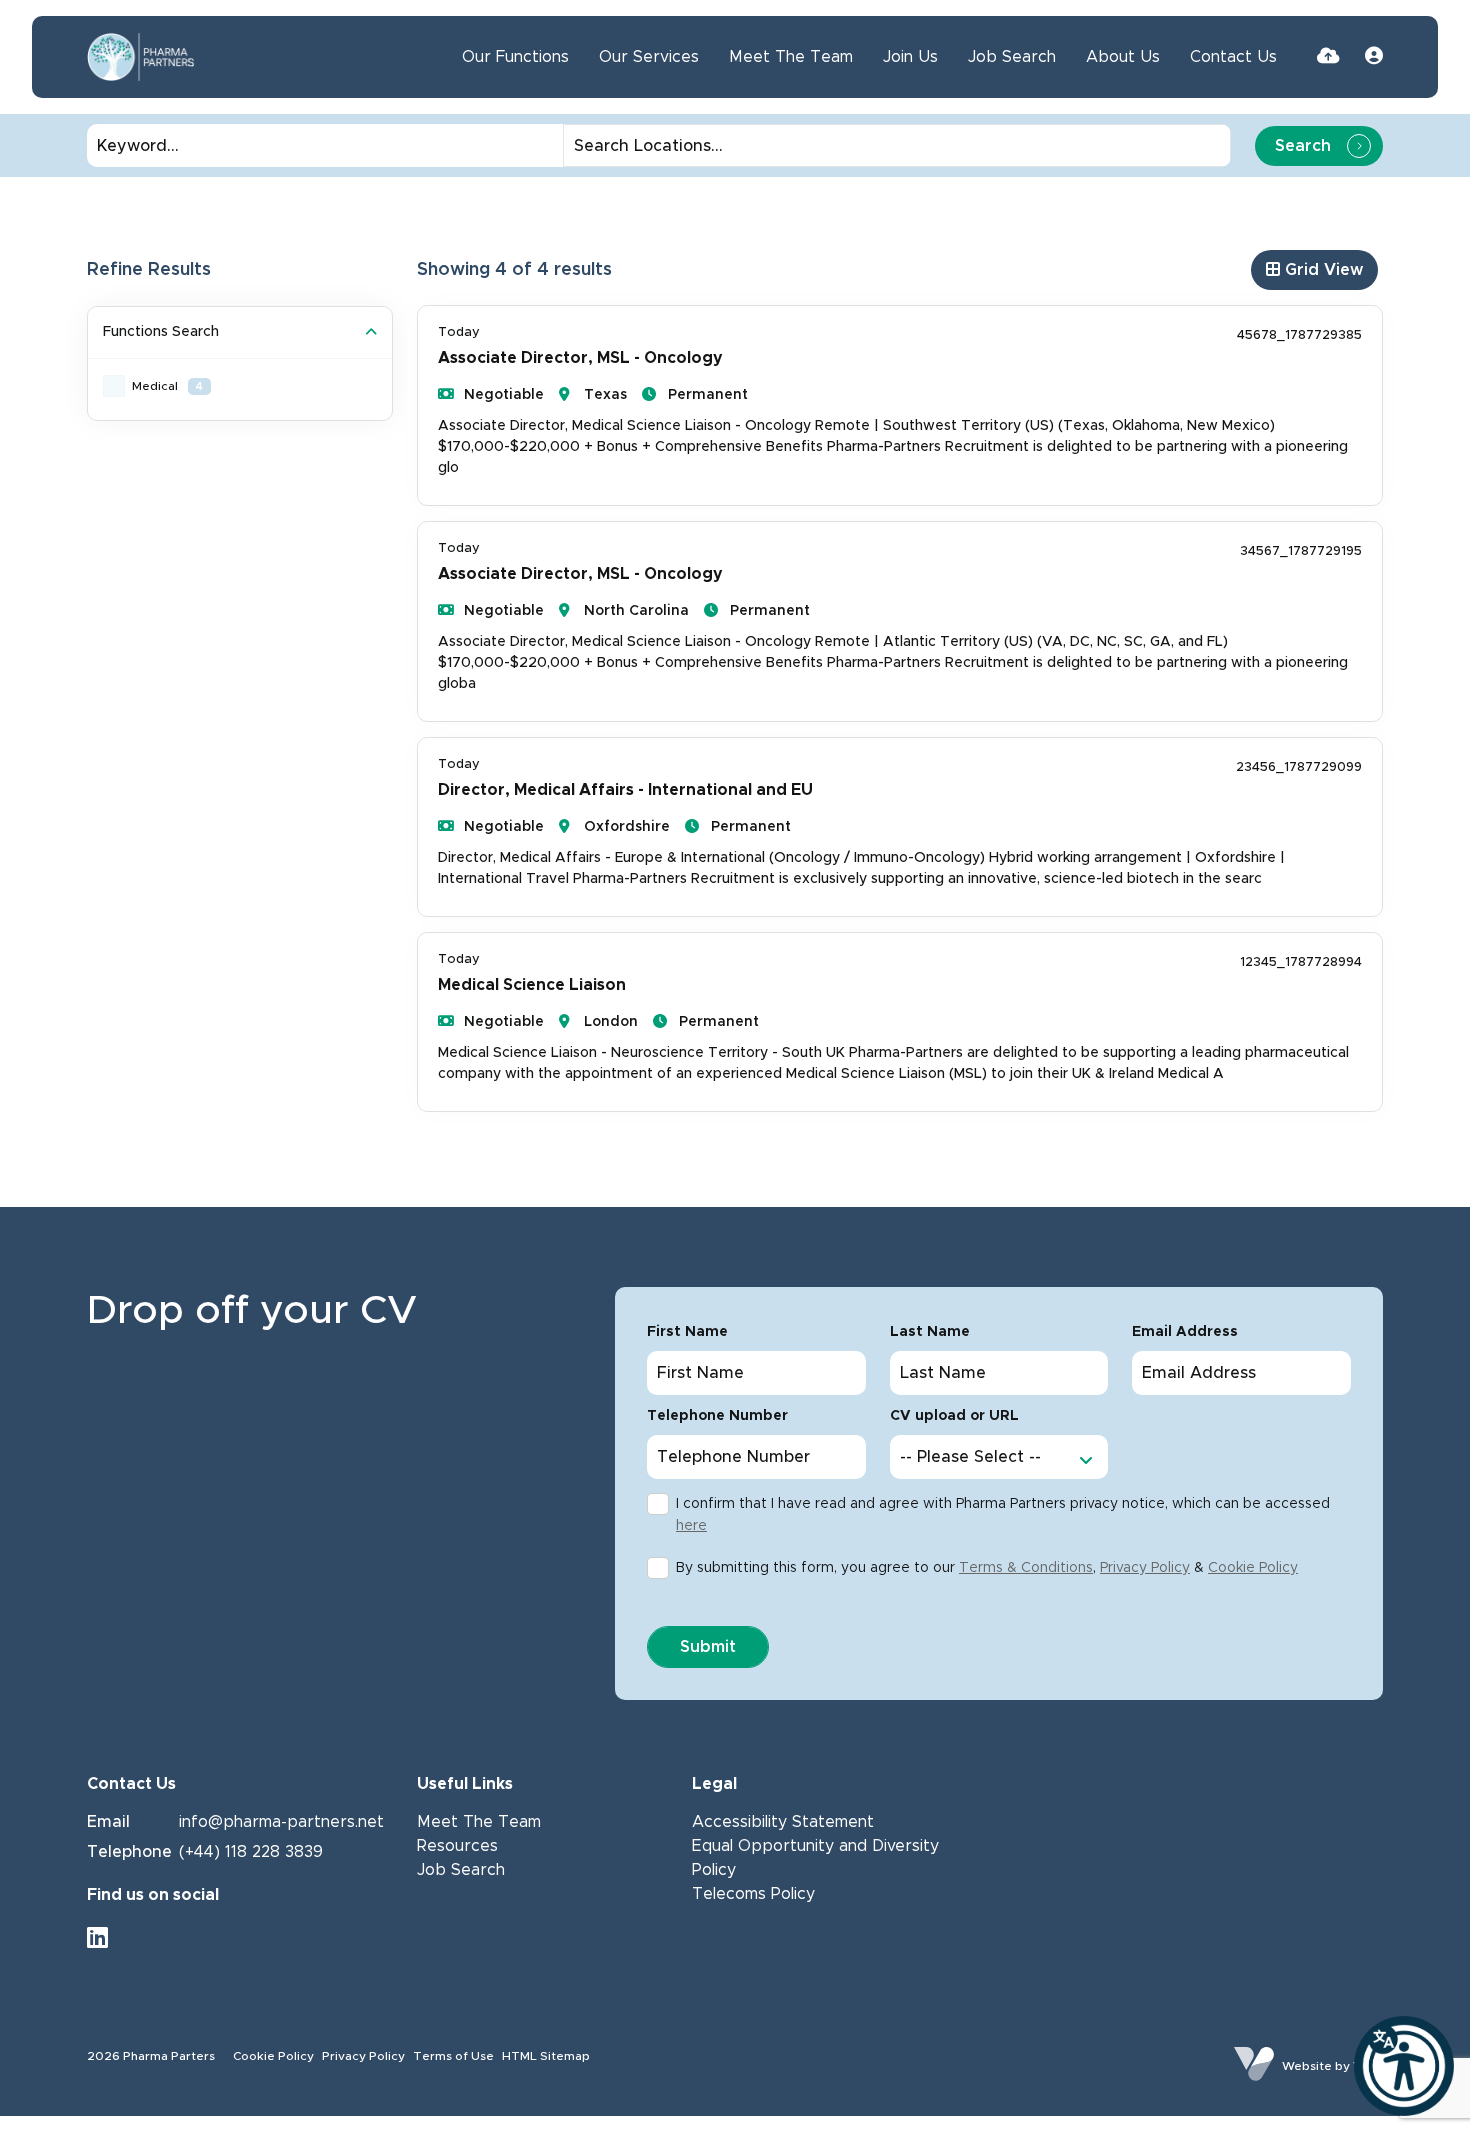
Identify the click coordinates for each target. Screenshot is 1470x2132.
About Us (1123, 57)
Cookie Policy (1253, 1568)
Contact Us (1233, 57)
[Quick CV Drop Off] (1328, 57)
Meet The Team (791, 57)
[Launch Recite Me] (1404, 2066)
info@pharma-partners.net (281, 1822)
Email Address (1185, 1332)
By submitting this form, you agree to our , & (987, 1568)
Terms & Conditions (1026, 1568)
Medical (167, 386)
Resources (457, 1846)
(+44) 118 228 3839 (251, 1852)
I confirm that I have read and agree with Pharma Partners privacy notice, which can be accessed (1003, 1515)
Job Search (1012, 57)
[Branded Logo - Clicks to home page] (141, 57)
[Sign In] (1374, 57)
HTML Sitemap (546, 2056)
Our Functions (515, 57)
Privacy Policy (1145, 1568)
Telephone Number (717, 1416)
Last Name (930, 1332)
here (691, 1526)
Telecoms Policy (753, 1894)
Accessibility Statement (783, 1822)
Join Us (910, 57)
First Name (687, 1332)
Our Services (649, 57)
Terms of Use (453, 2056)
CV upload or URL (954, 1416)
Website (1307, 2066)
